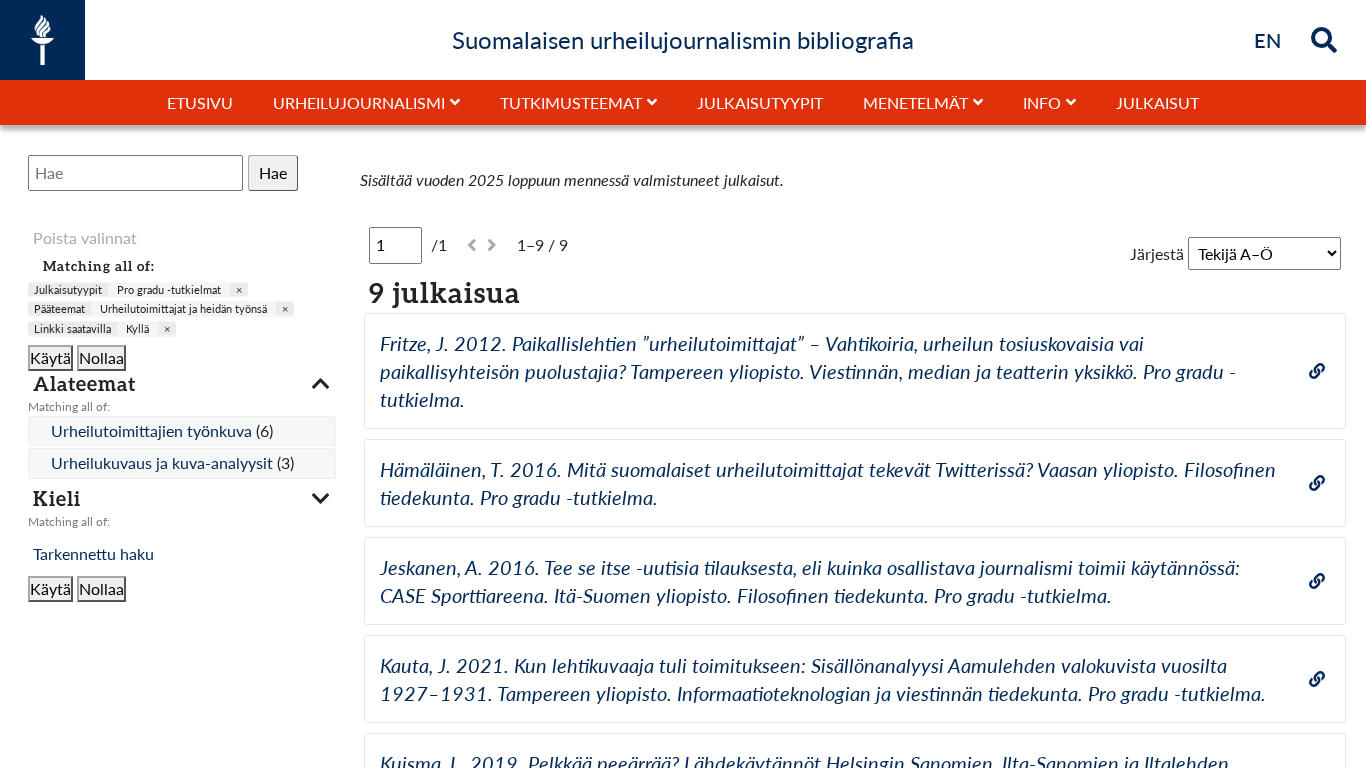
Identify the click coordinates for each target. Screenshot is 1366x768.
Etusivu (200, 102)
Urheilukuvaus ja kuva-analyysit (164, 462)
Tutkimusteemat (571, 102)
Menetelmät (915, 102)
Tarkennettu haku (93, 553)
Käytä (50, 357)
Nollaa (101, 357)
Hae (273, 172)
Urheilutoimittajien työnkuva (153, 430)
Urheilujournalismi (359, 102)
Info (1042, 102)
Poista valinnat (85, 237)
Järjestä (1157, 253)
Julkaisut (1157, 102)
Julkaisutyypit (760, 102)
